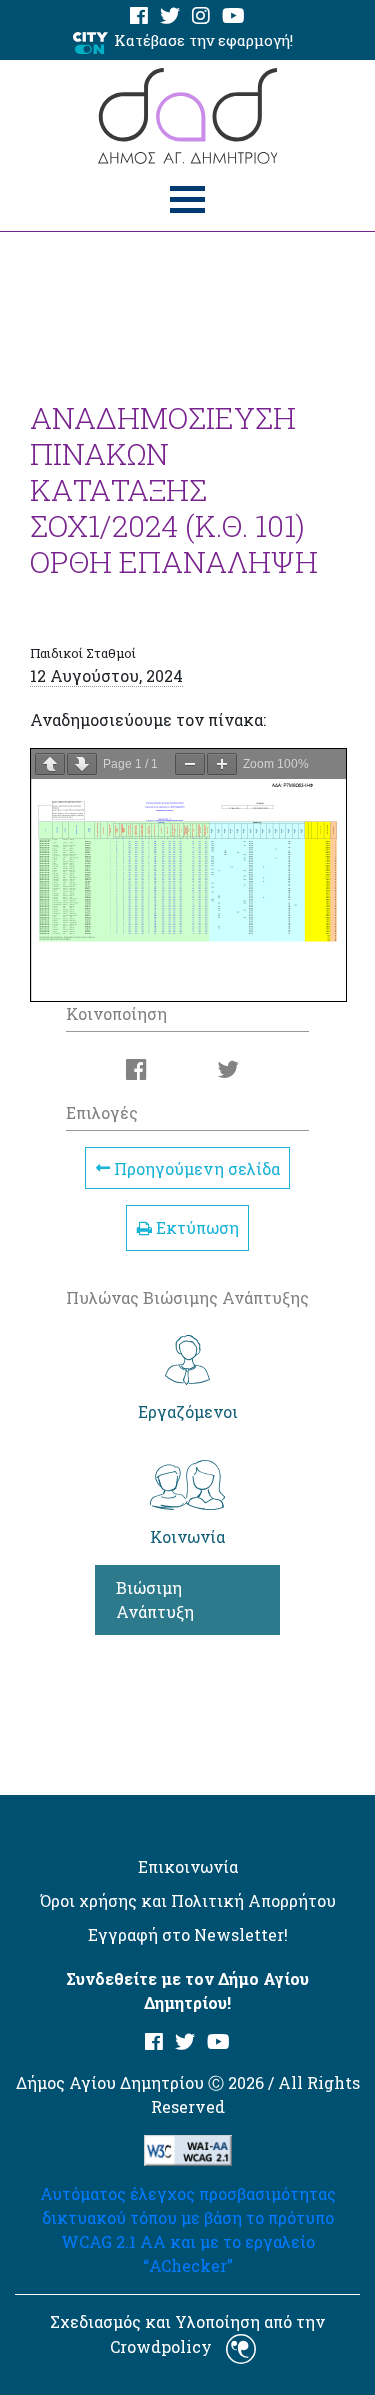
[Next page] (82, 764)
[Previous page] (50, 764)
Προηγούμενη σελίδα (195, 1167)
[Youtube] (233, 16)
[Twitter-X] (170, 16)
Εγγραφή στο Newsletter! (188, 1934)
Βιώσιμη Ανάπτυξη (155, 1599)
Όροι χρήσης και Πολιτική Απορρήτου (188, 1900)
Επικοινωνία (188, 1866)
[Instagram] (201, 16)
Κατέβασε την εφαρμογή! (203, 40)
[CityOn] (90, 41)
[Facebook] (139, 16)
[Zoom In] (222, 764)
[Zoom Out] (190, 764)
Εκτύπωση (195, 1227)
